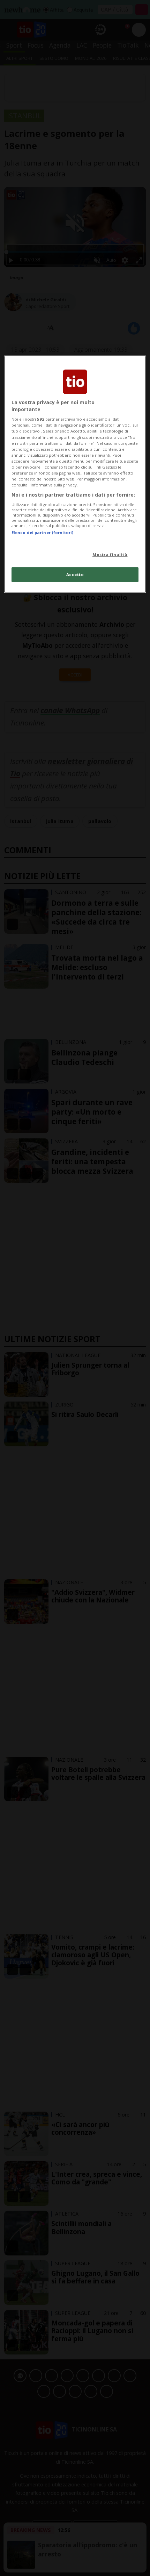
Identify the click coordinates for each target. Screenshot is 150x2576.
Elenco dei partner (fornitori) (42, 532)
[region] (75, 474)
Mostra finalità (110, 554)
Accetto (75, 574)
